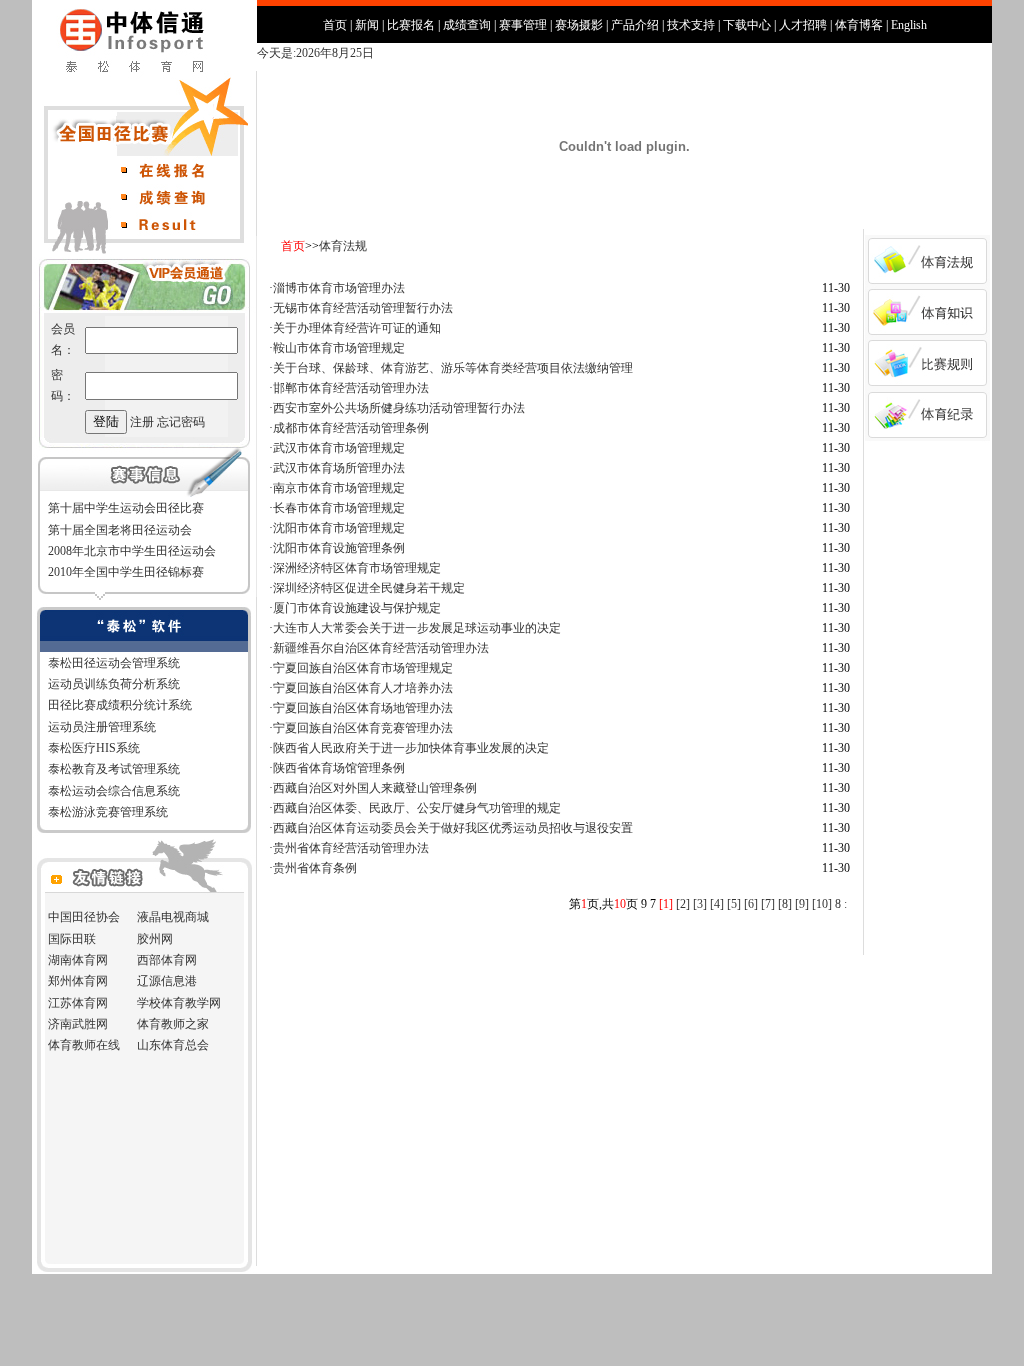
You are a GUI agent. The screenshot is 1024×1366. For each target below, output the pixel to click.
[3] (700, 904)
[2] (683, 904)
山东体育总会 (173, 1045)
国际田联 (72, 939)
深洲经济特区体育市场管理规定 (357, 568)
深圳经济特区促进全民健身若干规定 (369, 588)
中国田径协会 (84, 917)
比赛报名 (411, 25)
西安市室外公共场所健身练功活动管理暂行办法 (399, 408)
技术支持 (691, 25)
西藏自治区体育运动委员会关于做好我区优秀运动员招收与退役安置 (453, 828)
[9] (802, 904)
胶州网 (155, 939)
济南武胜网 (78, 1024)
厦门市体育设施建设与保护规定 (357, 608)
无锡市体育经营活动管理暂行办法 (363, 308)
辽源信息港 (167, 981)
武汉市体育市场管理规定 (339, 448)
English (909, 25)
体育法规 (343, 246)
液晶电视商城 (173, 917)
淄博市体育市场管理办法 (339, 288)
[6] (751, 904)
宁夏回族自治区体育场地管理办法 (363, 708)
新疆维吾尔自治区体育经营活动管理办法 (381, 648)
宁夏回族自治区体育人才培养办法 (363, 688)
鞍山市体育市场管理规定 (339, 348)
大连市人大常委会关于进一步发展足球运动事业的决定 (417, 628)
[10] (822, 904)
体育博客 (859, 25)
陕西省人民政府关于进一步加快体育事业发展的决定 (411, 748)
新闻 (367, 25)
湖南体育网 (78, 960)
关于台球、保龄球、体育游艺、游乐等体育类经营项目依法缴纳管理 (453, 368)
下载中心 (747, 25)
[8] (785, 904)
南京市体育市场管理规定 (339, 488)
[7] (768, 904)
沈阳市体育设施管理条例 (339, 548)
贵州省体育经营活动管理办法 (351, 848)
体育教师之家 (173, 1024)
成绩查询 (467, 25)
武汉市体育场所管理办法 (339, 468)
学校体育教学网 (179, 1003)
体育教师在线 (84, 1045)
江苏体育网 (78, 1003)
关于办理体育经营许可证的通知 (357, 328)
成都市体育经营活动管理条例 (351, 428)
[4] (717, 904)
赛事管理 (523, 25)
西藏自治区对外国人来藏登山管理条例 (375, 788)
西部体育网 (167, 960)
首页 (335, 25)
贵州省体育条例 (315, 868)
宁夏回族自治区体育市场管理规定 (363, 668)
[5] (734, 904)
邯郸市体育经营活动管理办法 (351, 388)
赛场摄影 (579, 25)
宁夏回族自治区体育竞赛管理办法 (363, 728)
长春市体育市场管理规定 (339, 508)
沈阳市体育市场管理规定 (339, 528)
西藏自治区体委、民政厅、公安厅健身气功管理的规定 (417, 808)
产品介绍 (635, 25)
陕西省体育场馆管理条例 (339, 768)
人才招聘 (803, 25)
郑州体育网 (78, 981)
